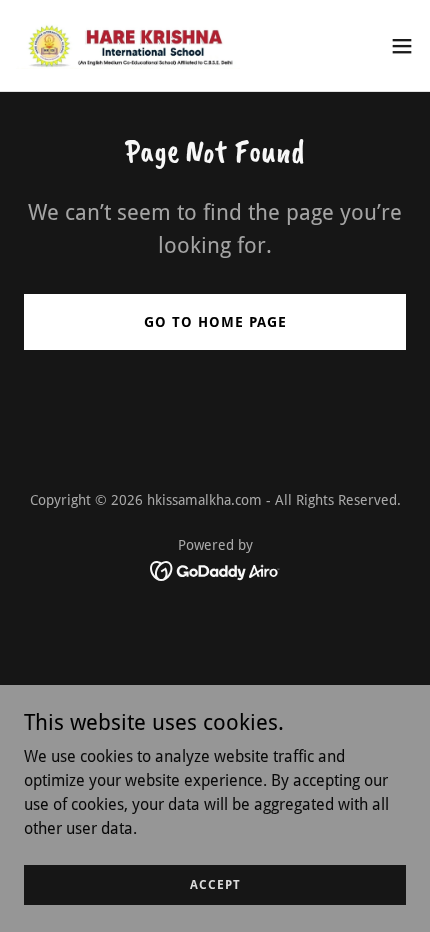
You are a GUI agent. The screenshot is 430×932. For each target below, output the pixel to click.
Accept (215, 884)
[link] (128, 45)
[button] (402, 46)
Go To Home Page (215, 322)
